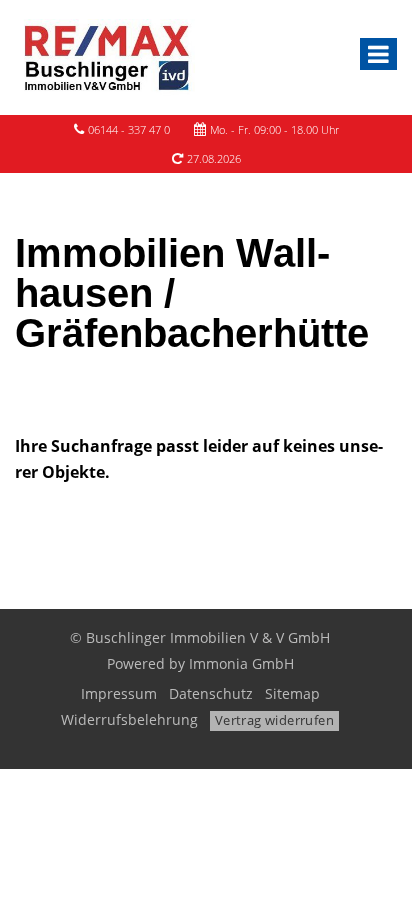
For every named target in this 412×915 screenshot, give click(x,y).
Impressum (119, 693)
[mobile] (378, 54)
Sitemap (292, 693)
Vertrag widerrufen (274, 720)
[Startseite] (105, 57)
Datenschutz (211, 693)
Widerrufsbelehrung (129, 719)
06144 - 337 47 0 (129, 129)
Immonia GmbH (241, 663)
